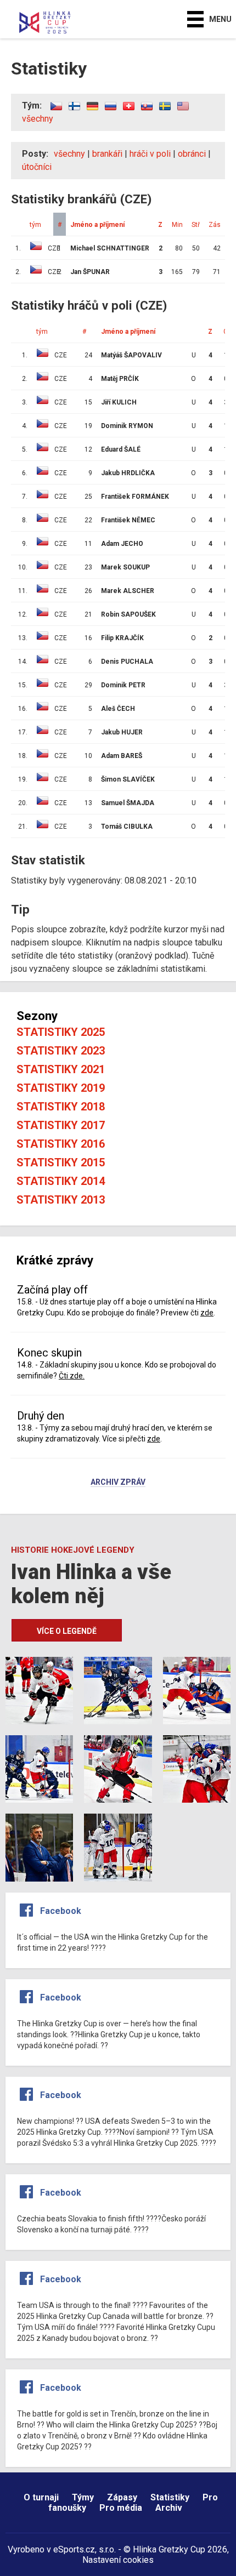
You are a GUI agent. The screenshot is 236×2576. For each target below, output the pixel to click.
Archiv (169, 2508)
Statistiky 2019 (61, 1088)
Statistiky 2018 (61, 1107)
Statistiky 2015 (61, 1162)
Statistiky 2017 (61, 1125)
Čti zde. (72, 1376)
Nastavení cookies (118, 2560)
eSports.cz (74, 2549)
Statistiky (170, 2497)
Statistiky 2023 (61, 1051)
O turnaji (41, 2497)
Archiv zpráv (118, 1483)
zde (207, 1313)
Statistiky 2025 (61, 1032)
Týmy (83, 2497)
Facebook (61, 1911)
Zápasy (122, 2497)
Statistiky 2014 (61, 1181)
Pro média (121, 2508)
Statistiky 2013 (61, 1200)
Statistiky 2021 (61, 1069)
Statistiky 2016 (61, 1144)
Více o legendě (67, 1631)
